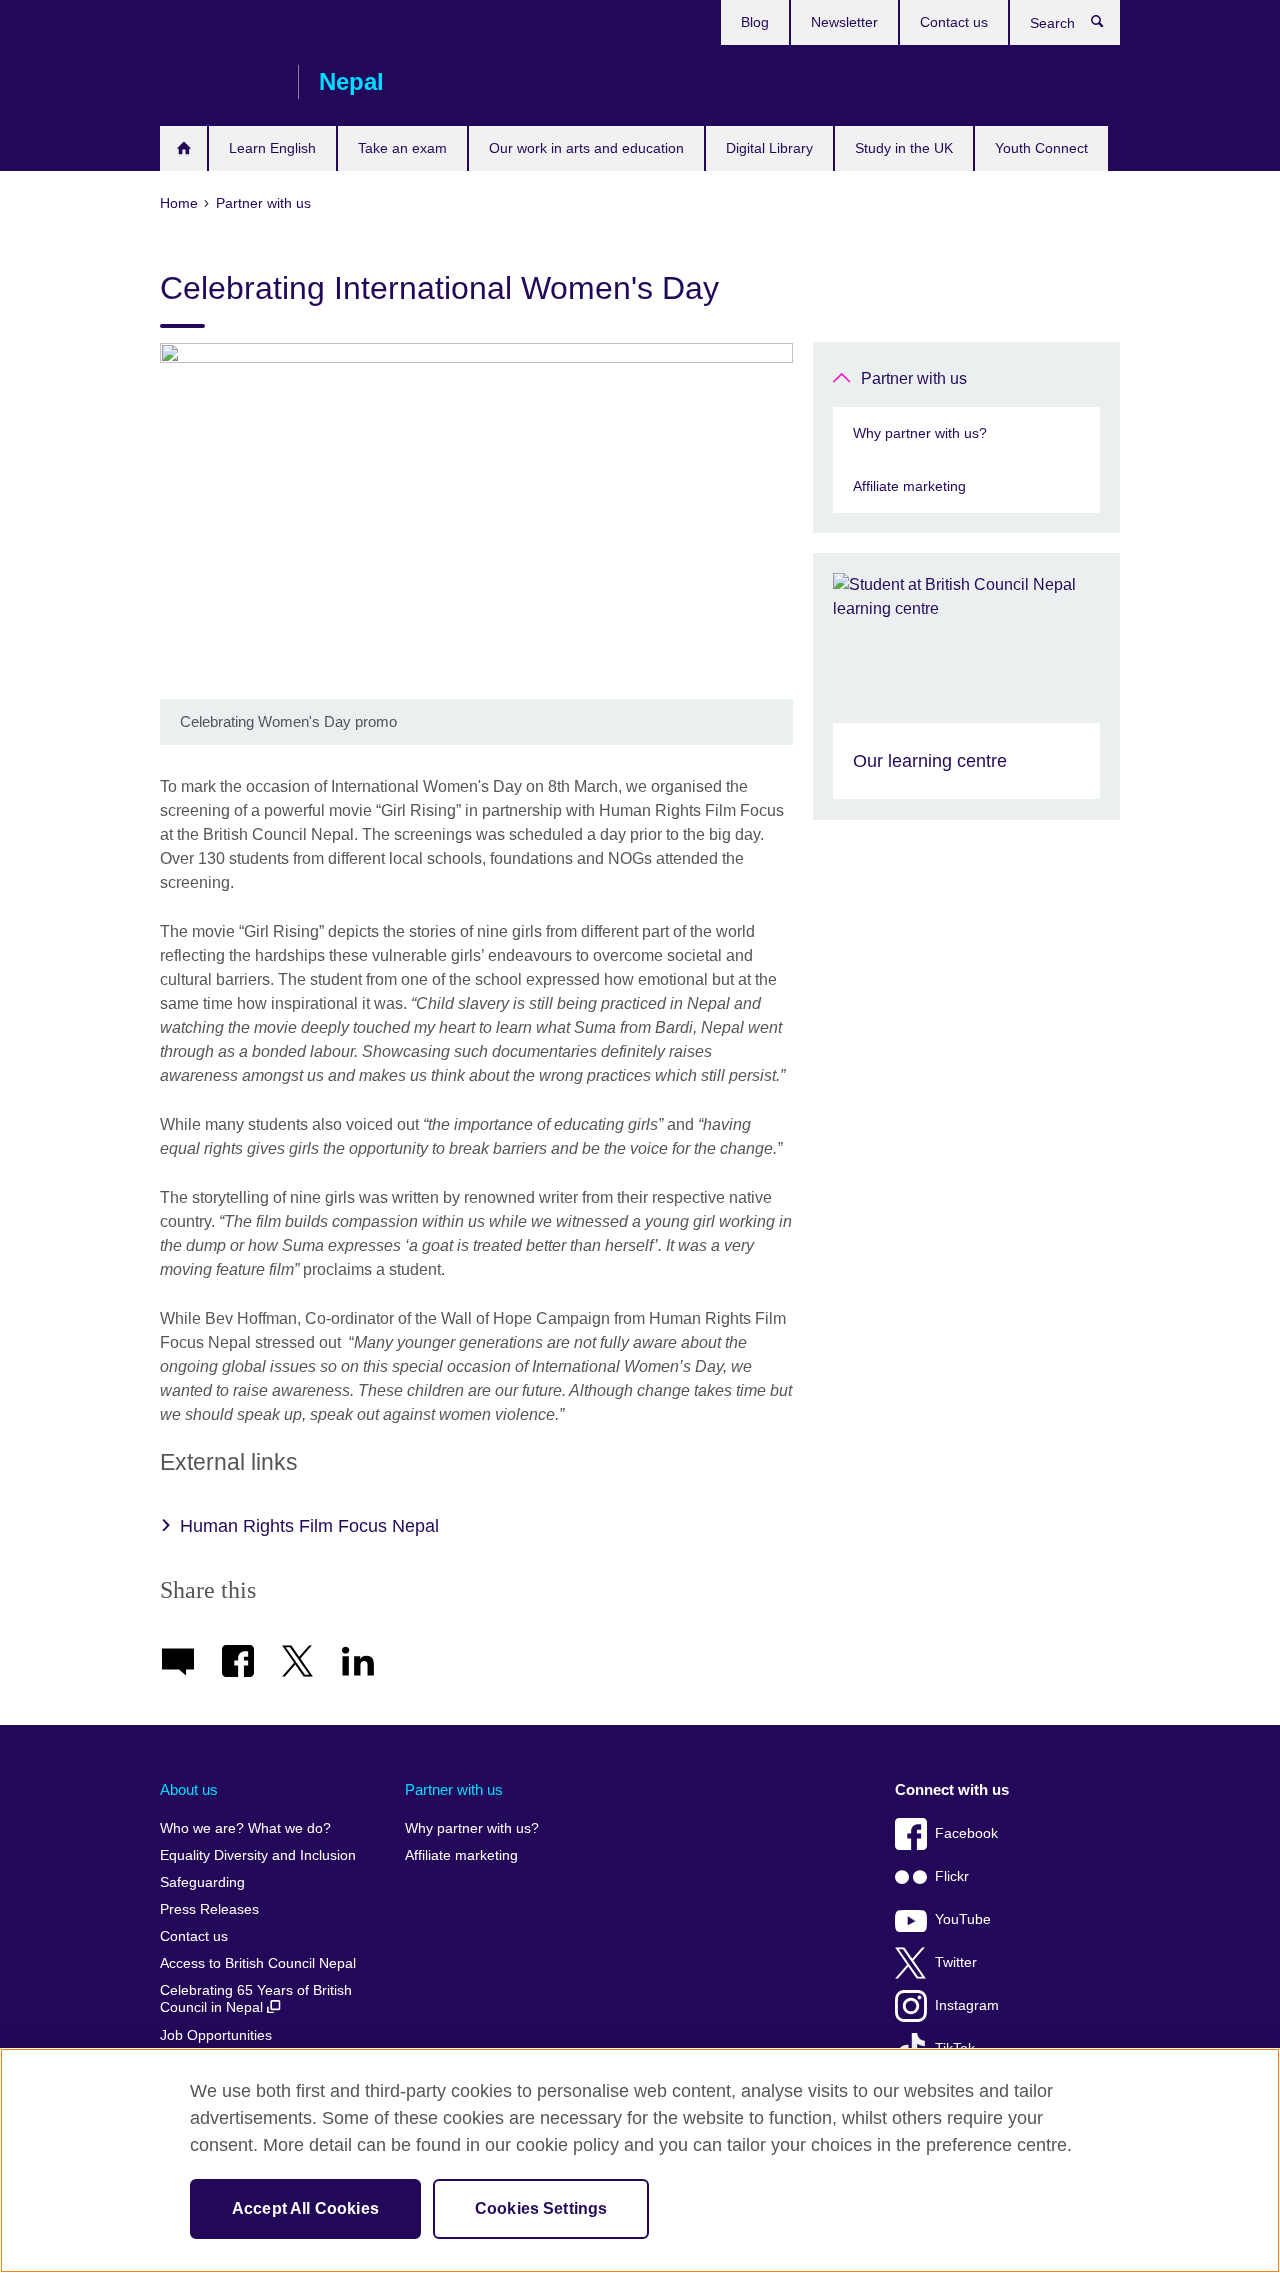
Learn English (272, 148)
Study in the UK (904, 148)
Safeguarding (202, 1882)
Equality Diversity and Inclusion (258, 1855)
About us (189, 1789)
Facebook (966, 1833)
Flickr (952, 1876)
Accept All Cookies (305, 2208)
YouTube (963, 1919)
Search (1107, 26)
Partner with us (914, 378)
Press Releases (209, 1909)
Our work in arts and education (586, 148)
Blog (755, 22)
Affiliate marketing (909, 486)
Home (183, 148)
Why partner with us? (920, 433)
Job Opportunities (216, 2035)
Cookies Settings (541, 2208)
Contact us (954, 22)
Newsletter (844, 22)
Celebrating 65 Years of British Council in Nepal (256, 1999)
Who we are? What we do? (245, 1828)
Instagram (967, 2005)
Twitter (956, 1962)
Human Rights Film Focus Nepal (309, 1526)
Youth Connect (1041, 148)
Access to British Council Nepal (258, 1963)
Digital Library (769, 148)
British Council (219, 82)
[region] (640, 2160)
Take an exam (402, 148)
